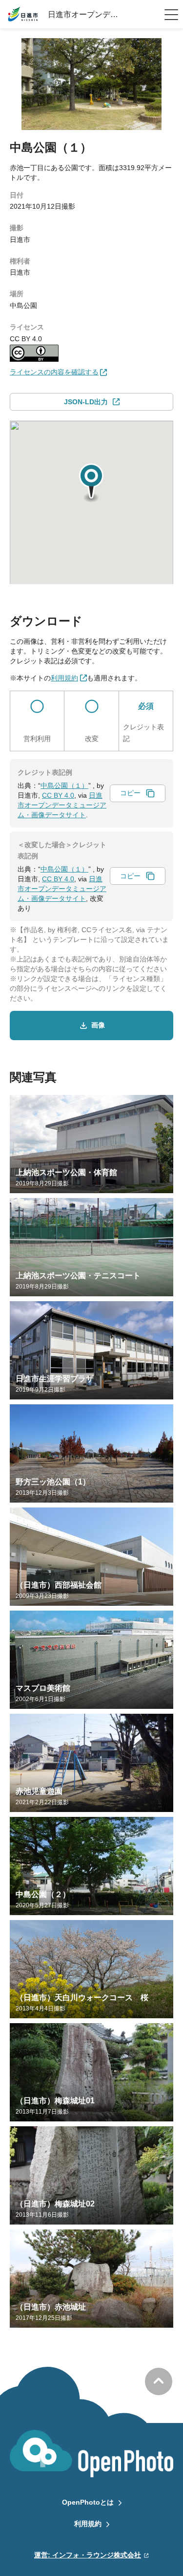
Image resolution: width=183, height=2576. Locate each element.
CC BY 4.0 (58, 795)
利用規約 (88, 2524)
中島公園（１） (64, 786)
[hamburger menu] (171, 15)
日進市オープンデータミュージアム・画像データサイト (62, 805)
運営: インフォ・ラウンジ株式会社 (88, 2555)
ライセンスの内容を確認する (54, 372)
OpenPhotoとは (88, 2502)
